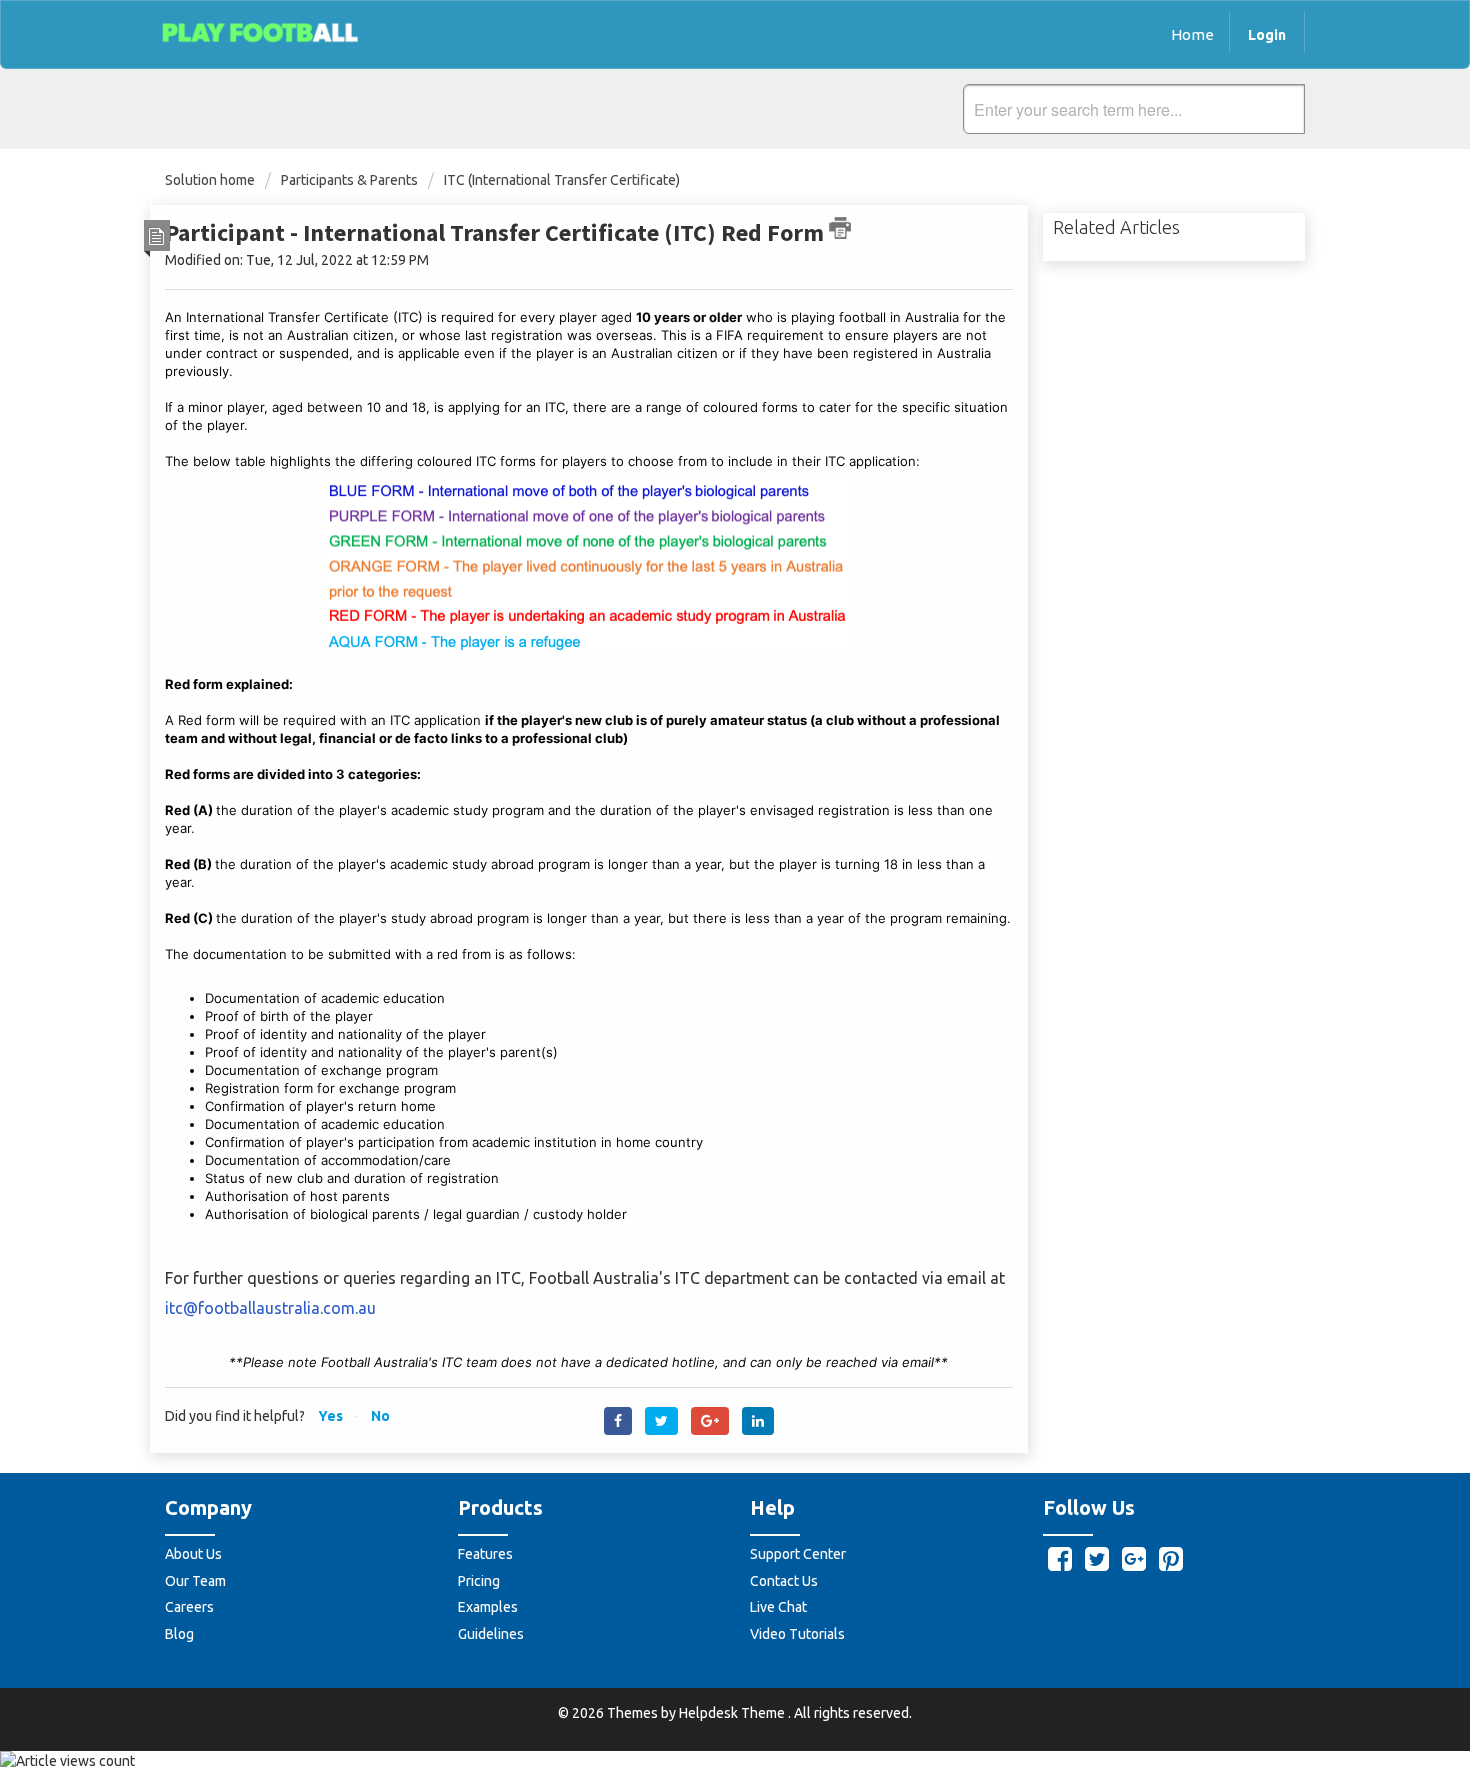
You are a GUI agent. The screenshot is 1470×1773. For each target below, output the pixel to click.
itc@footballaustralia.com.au (270, 1308)
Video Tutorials (797, 1634)
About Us (193, 1554)
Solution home (211, 180)
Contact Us (784, 1581)
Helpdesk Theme (733, 1713)
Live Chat (778, 1607)
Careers (189, 1607)
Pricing (479, 1581)
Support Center (798, 1554)
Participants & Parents (349, 180)
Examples (488, 1607)
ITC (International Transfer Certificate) (562, 180)
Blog (179, 1634)
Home (1192, 34)
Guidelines (491, 1634)
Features (485, 1554)
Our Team (195, 1581)
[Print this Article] (840, 228)
